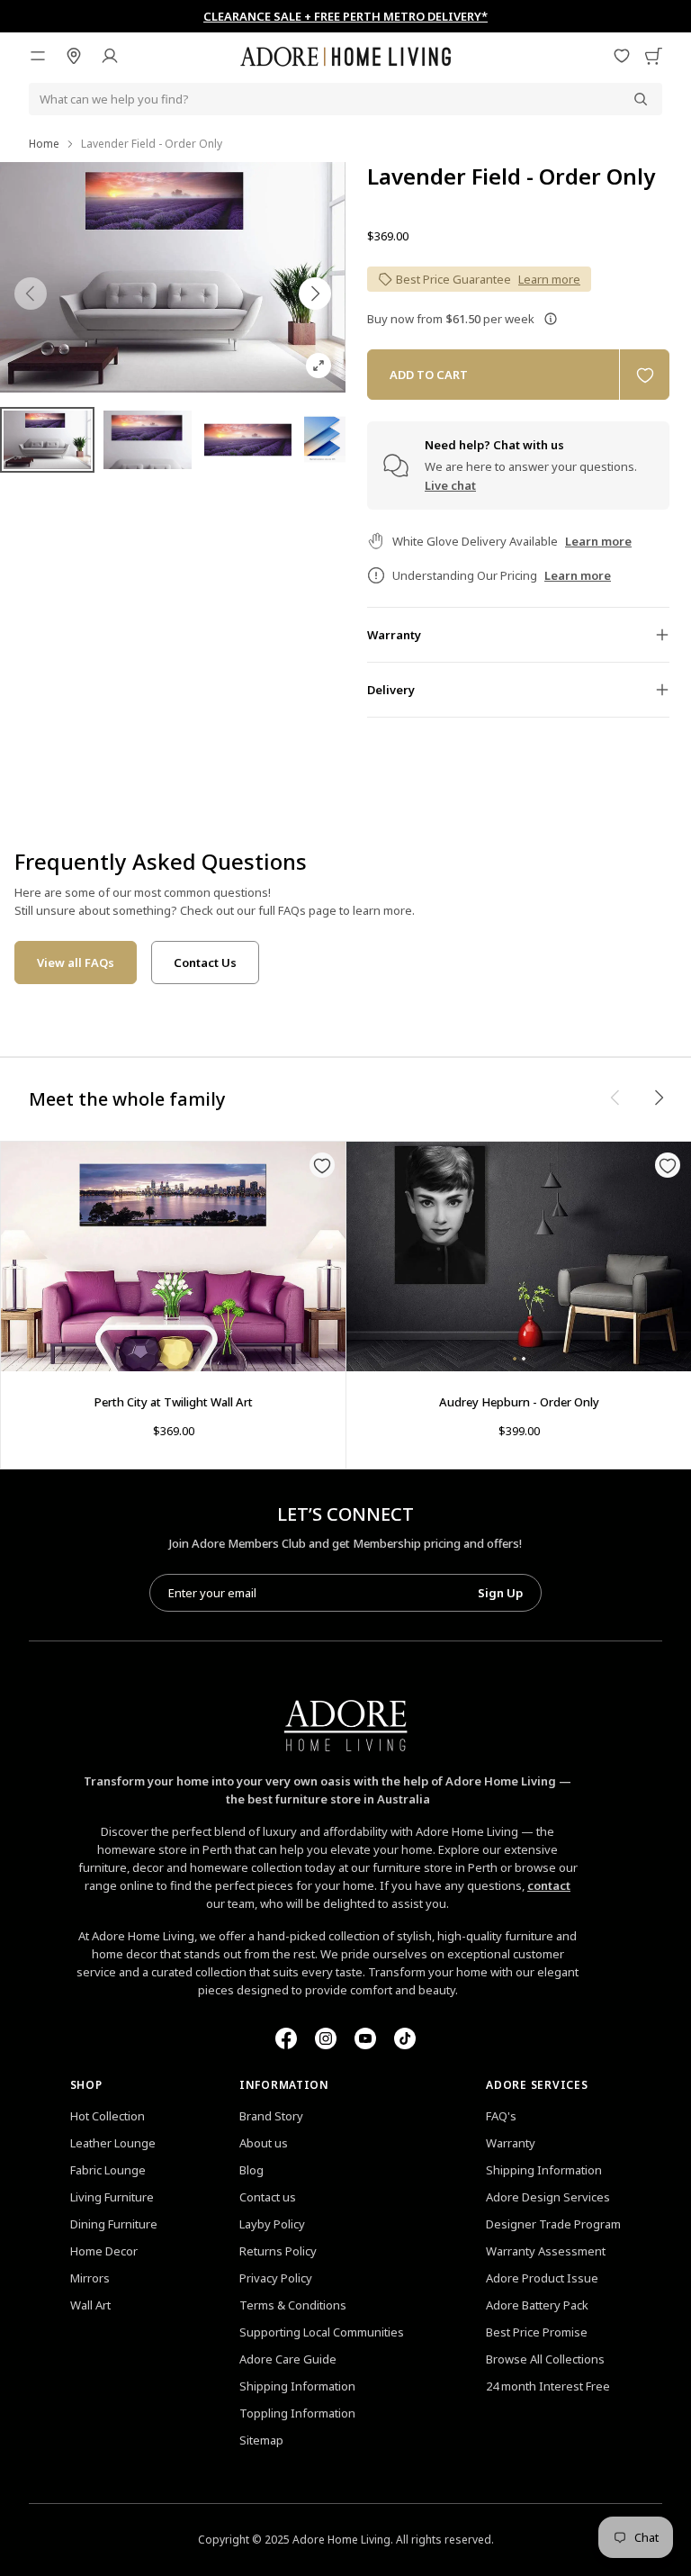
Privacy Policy (276, 2278)
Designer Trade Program (553, 2224)
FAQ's (501, 2116)
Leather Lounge (113, 2143)
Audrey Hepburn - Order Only (519, 1402)
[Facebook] (286, 2038)
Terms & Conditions (293, 2305)
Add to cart (429, 375)
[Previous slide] (31, 294)
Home (44, 144)
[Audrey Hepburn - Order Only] (519, 1256)
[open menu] (38, 56)
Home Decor (104, 2251)
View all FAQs (76, 963)
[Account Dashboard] (110, 56)
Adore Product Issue (542, 2278)
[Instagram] (326, 2038)
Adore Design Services (548, 2197)
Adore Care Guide (288, 2359)
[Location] (74, 56)
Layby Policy (272, 2224)
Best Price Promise (537, 2332)
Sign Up (500, 1593)
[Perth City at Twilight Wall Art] (173, 1256)
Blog (251, 2170)
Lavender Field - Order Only (511, 176)
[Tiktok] (405, 2038)
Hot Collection (108, 2116)
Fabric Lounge (108, 2170)
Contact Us (205, 963)
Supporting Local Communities (322, 2332)
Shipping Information (297, 2386)
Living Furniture (112, 2197)
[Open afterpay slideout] (551, 319)
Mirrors (90, 2278)
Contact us (268, 2197)
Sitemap (261, 2440)
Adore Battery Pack (537, 2305)
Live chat (450, 485)
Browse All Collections (545, 2359)
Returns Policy (278, 2251)
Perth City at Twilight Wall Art (174, 1402)
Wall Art (90, 2305)
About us (264, 2143)
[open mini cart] (653, 56)
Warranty (511, 2143)
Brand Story (271, 2116)
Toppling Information (297, 2413)
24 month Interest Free (548, 2386)
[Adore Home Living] (345, 56)
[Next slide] (315, 294)
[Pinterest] (365, 2038)
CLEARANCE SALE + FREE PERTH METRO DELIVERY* (345, 16)
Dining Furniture (114, 2224)
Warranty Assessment (546, 2251)
